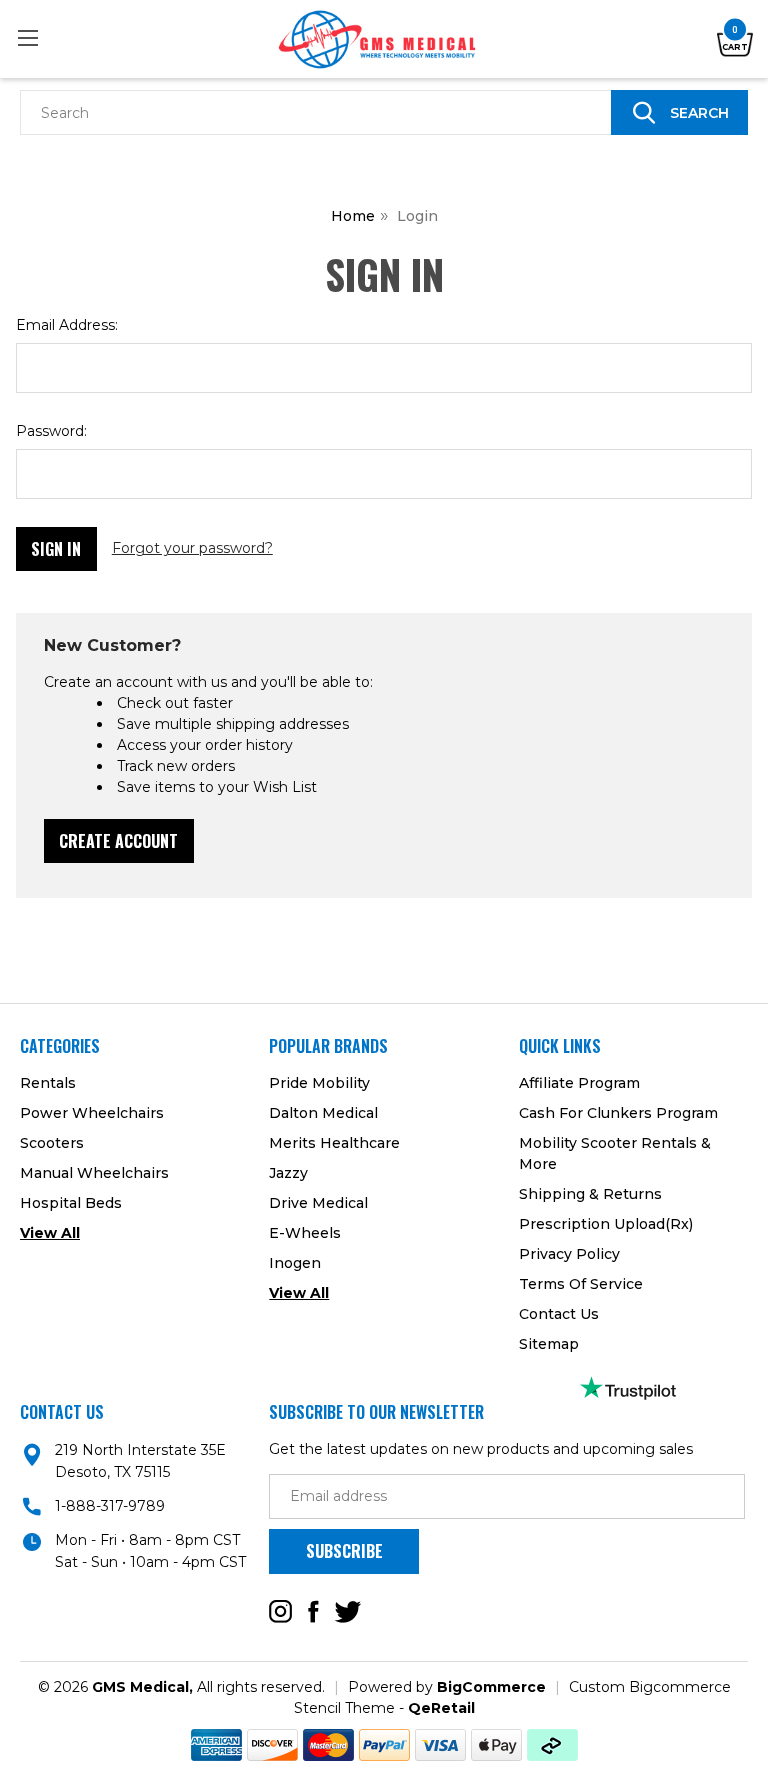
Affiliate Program (579, 1083)
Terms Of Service (581, 1284)
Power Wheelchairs (92, 1113)
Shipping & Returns (590, 1194)
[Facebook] (313, 1611)
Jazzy (288, 1173)
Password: (51, 431)
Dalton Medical (323, 1113)
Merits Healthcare (334, 1143)
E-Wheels (305, 1233)
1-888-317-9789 (110, 1506)
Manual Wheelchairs (94, 1173)
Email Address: (67, 325)
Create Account (118, 841)
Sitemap (549, 1344)
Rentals (48, 1083)
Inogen (295, 1263)
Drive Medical (318, 1203)
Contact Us (559, 1314)
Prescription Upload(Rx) (606, 1224)
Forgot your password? (192, 548)
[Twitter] (348, 1611)
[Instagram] (280, 1611)
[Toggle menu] (27, 37)
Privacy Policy (569, 1254)
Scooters (52, 1143)
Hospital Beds (71, 1203)
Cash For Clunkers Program (618, 1113)
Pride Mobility (319, 1083)
